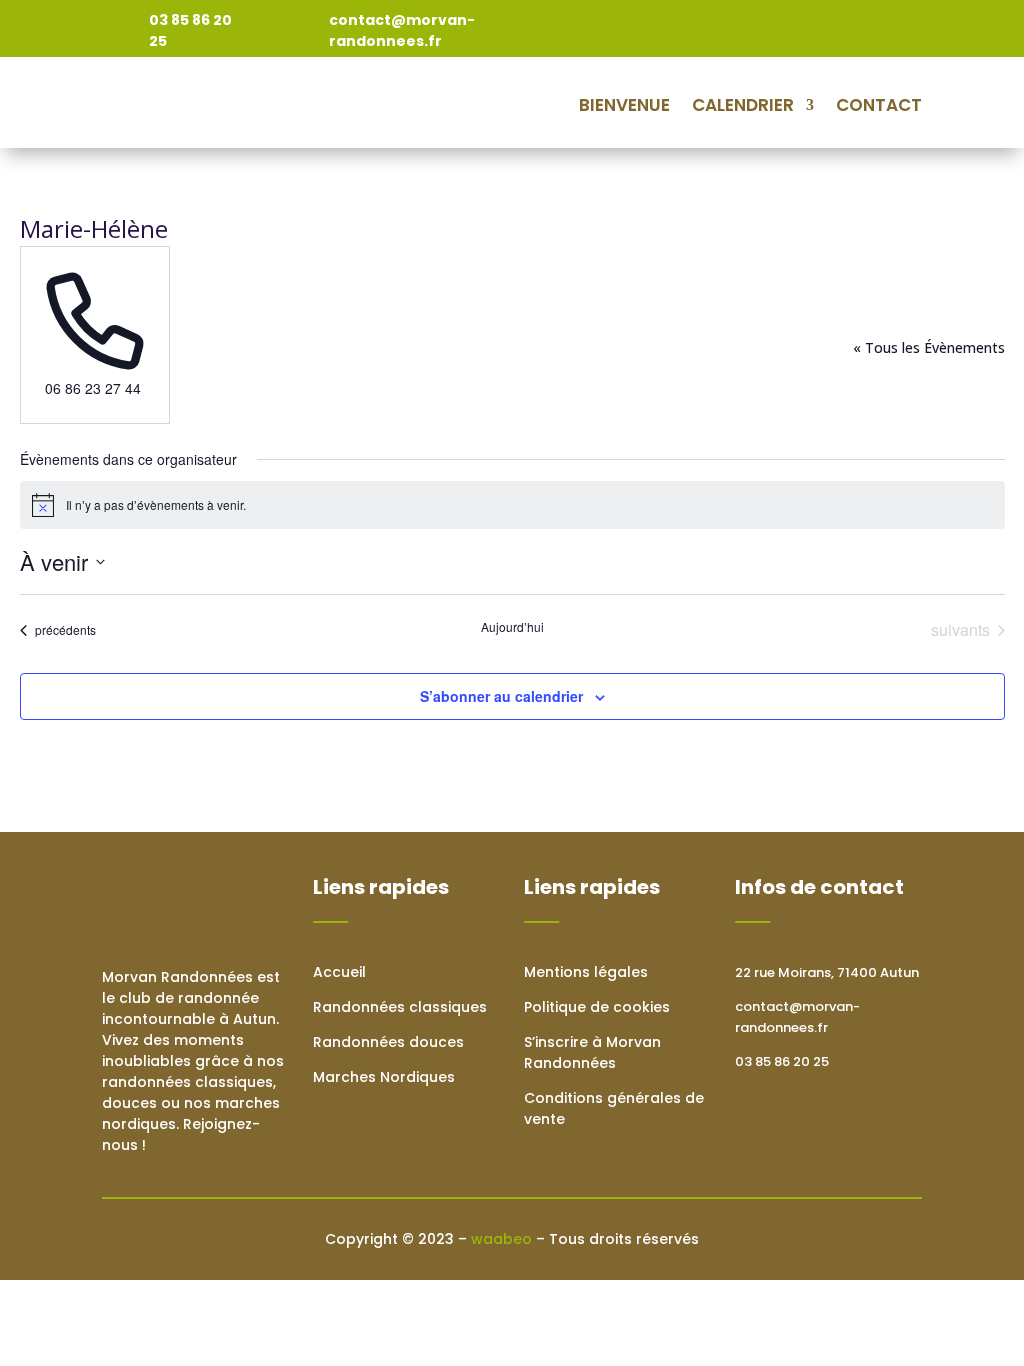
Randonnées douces (388, 1042)
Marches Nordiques (384, 1077)
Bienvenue (624, 105)
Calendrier (743, 105)
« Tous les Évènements (929, 347)
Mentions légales (586, 972)
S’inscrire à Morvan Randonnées (592, 1052)
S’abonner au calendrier (501, 696)
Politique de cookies (597, 1007)
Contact (879, 105)
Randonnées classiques (400, 1007)
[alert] (512, 505)
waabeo (501, 1239)
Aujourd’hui (512, 627)
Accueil (339, 972)
